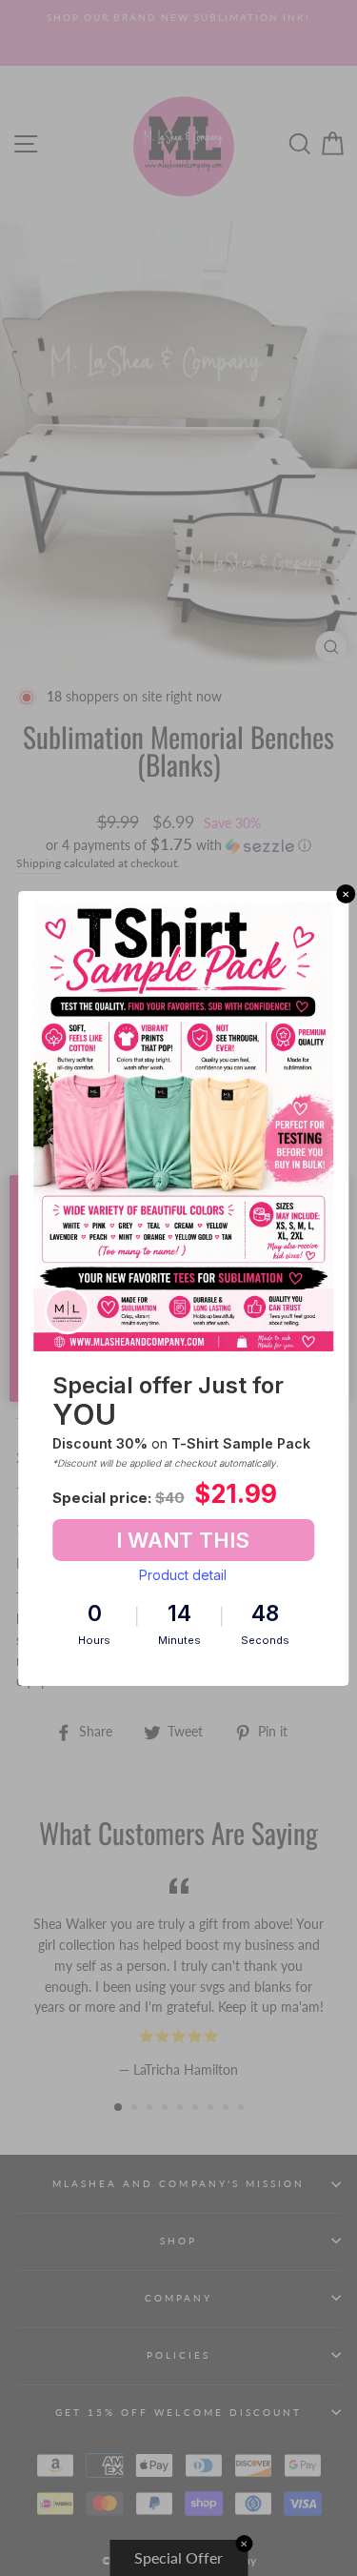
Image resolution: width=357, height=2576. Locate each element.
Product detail (183, 1575)
